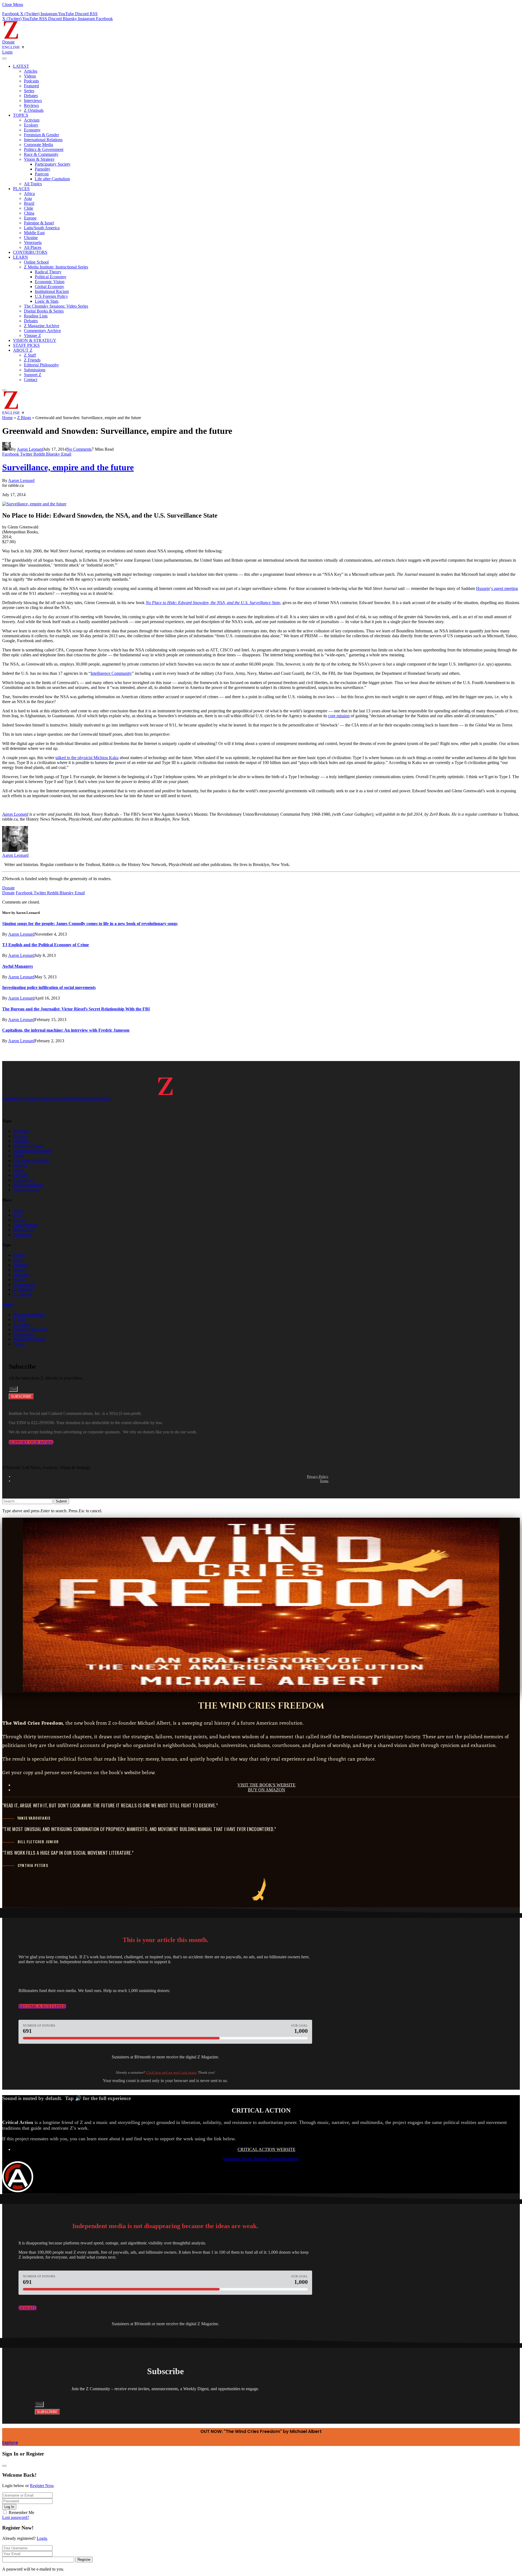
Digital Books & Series (44, 311)
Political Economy (51, 277)
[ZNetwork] (11, 37)
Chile (29, 208)
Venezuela (33, 242)
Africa (29, 194)
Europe (30, 218)
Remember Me (21, 2512)
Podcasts (31, 81)
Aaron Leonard (30, 449)
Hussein (483, 588)
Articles (31, 71)
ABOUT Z (23, 350)
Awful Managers (18, 966)
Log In (9, 2507)
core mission (339, 716)
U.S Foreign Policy (51, 296)
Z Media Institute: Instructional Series (56, 267)
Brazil (29, 203)
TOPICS (21, 115)
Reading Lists (36, 316)
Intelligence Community (111, 673)
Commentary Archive (42, 331)
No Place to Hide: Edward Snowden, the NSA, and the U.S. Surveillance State (213, 603)
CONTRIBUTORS (30, 252)
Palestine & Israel (39, 223)
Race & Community (41, 154)
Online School (36, 262)
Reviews (31, 105)
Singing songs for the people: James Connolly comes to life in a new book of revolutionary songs (90, 924)
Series (29, 91)
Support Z (33, 375)
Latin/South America (42, 228)
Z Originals (34, 110)
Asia (28, 198)
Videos (30, 76)
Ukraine (31, 238)
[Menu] (4, 58)
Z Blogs (24, 418)
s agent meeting (505, 588)
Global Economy (49, 287)
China (29, 213)
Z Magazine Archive (42, 326)
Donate (8, 42)
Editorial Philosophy (41, 365)
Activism (32, 120)
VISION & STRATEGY (35, 340)
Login (42, 2538)
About (8, 1304)
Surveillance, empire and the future (68, 467)
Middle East (34, 233)
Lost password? (16, 2517)
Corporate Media (38, 145)
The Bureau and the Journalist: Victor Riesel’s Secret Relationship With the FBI (76, 1009)
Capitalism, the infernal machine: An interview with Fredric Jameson (66, 1030)
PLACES (21, 189)
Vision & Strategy (39, 159)
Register (84, 2560)
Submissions (35, 370)
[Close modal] (4, 2466)
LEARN (21, 257)
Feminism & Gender (41, 135)
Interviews (33, 100)
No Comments (79, 449)
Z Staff (30, 355)
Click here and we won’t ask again (171, 2072)
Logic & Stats (47, 301)
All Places (33, 247)
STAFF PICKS (26, 345)
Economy (32, 130)
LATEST (21, 66)
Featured (31, 86)
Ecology (31, 125)
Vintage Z (32, 335)
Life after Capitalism (52, 179)
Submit (61, 1501)
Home (7, 418)
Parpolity (43, 169)
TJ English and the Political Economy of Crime (46, 945)
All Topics (33, 184)
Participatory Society (53, 164)
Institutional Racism (52, 291)
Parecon (42, 174)
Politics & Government (44, 149)
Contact (31, 380)
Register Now (42, 2486)
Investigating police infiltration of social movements (49, 987)
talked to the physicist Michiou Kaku (87, 758)
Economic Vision (50, 282)
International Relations (43, 140)
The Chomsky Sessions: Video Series (56, 306)
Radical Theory (48, 272)
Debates (31, 96)
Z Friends (32, 360)
